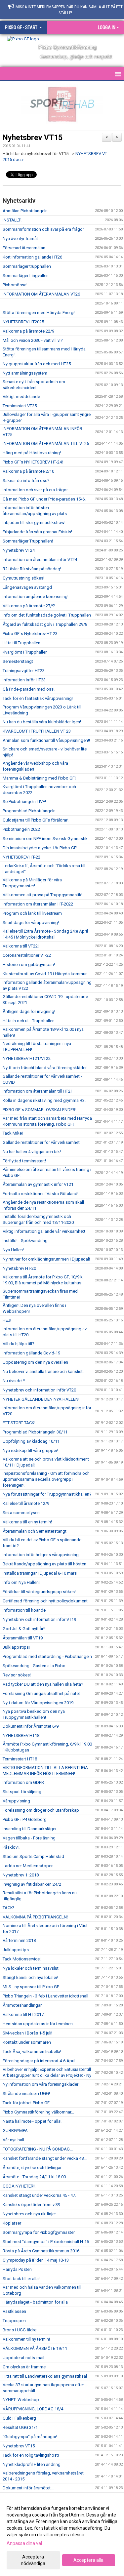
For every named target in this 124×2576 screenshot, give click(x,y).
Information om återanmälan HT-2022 (38, 904)
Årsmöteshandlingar (22, 2005)
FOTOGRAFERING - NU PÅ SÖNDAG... (38, 2149)
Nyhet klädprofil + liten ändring (32, 2464)
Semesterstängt (18, 661)
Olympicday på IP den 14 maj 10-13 (36, 2260)
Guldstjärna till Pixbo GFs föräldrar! (36, 820)
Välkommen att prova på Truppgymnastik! (42, 895)
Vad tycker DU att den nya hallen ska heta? (43, 1684)
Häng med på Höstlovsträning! (32, 453)
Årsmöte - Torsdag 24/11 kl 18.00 (34, 2177)
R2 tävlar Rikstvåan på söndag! (32, 569)
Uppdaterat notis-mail (23, 2358)
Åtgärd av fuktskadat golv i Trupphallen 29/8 (45, 624)
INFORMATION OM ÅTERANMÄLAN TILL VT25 (46, 443)
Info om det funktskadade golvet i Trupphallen (47, 615)
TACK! (8, 1908)
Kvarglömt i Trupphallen (25, 652)
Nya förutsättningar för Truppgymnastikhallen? (47, 1494)
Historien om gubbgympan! (29, 965)
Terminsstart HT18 (20, 1759)
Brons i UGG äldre (20, 2330)
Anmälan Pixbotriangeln (25, 211)
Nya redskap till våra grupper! (30, 1450)
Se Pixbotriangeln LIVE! (24, 802)
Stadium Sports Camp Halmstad (33, 1856)
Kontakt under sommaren (27, 2042)
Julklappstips (16, 1950)
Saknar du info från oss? (26, 481)
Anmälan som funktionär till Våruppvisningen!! (46, 740)
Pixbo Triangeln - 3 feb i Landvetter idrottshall (45, 1996)
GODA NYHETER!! (19, 2186)
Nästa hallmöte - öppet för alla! (32, 2121)
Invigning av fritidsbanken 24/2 (32, 1884)
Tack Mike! (13, 1133)
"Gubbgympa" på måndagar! (30, 2437)
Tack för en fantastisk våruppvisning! (38, 698)
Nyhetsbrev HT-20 (19, 1268)
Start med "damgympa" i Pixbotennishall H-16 (46, 2242)
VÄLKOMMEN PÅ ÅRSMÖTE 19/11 (35, 2348)
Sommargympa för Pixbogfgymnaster (39, 2232)
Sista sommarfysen (21, 1513)
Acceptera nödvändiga (33, 2560)
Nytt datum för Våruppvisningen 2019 (38, 1703)
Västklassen (14, 2311)
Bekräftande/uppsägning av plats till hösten (44, 1564)
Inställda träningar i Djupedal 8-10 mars (40, 1573)
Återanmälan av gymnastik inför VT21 (38, 1184)
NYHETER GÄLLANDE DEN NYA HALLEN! (41, 1399)
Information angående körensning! (36, 597)
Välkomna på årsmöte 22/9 (28, 331)
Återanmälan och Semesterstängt (35, 1531)
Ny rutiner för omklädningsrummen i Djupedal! (46, 1259)
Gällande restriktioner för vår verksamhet (41, 1142)
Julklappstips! (16, 1647)
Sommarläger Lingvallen (26, 276)
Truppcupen (14, 2321)
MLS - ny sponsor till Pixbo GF (31, 1987)
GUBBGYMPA (15, 2131)
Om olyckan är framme (24, 2367)
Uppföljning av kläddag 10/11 (31, 1441)
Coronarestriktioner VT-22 (27, 955)
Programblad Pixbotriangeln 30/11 (35, 1432)
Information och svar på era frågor (35, 490)
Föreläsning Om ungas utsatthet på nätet (41, 1693)
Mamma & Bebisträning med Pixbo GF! (39, 778)
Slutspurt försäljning (22, 1792)
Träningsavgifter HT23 (24, 671)
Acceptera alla (88, 2560)
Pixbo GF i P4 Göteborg (25, 1819)
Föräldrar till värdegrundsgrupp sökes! (39, 1592)
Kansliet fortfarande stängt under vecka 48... (45, 2158)
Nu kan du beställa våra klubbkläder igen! (42, 722)
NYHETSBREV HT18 (21, 1735)
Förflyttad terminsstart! (24, 1161)
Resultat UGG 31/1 (20, 2427)
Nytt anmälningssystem (25, 373)
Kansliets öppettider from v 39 (31, 2205)
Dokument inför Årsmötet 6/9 (31, 1726)
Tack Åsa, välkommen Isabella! (32, 2052)
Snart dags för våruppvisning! (31, 923)
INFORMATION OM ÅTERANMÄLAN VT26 (41, 294)
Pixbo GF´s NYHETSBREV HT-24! (33, 462)
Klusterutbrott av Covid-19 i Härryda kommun (45, 974)
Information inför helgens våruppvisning (41, 1555)
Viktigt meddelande (21, 397)
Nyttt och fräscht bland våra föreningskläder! (45, 1068)
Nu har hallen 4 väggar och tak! (32, 1152)
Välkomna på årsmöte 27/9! (29, 606)
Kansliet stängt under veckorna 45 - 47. (39, 2195)
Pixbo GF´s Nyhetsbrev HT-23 (30, 634)
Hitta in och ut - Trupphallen (29, 1021)
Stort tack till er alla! (21, 2279)
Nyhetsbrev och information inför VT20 (39, 1390)
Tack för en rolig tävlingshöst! (31, 2455)
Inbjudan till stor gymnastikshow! (34, 523)
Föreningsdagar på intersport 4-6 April (39, 2061)
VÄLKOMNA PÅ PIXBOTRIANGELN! (35, 1917)
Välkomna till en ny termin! (27, 1522)
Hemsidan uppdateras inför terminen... (39, 2024)
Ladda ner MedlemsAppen (28, 1866)
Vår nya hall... (15, 2140)
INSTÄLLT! (12, 220)
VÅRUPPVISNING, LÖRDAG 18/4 (33, 2409)
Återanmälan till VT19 (23, 1638)
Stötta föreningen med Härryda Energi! (39, 313)
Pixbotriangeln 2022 (21, 829)
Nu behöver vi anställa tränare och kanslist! (43, 1371)
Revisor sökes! (17, 1675)
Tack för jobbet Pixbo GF (26, 2103)
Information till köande (24, 1610)
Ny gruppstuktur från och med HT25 (37, 364)
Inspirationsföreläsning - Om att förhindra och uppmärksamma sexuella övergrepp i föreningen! (46, 1479)
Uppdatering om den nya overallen (35, 1362)
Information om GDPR (23, 1782)
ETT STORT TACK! (19, 1423)
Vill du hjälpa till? (19, 1344)
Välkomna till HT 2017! (24, 2014)
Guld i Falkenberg (19, 2418)
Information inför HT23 (24, 680)
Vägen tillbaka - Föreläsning (29, 1838)
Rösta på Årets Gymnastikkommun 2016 (41, 2251)
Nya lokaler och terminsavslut (31, 1968)
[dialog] (62, 2536)
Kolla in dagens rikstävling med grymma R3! (44, 1100)
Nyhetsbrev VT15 (33, 138)
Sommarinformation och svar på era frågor (43, 229)
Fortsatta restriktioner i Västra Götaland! (41, 1194)
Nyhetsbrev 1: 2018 (21, 1875)
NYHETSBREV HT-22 (21, 857)
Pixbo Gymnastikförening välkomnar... (38, 2112)
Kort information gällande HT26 (32, 257)
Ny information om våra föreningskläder (41, 2084)
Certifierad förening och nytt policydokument (45, 1601)
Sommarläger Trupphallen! (28, 541)
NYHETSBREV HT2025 (23, 322)
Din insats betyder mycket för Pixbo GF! (40, 848)
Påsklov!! (11, 1847)
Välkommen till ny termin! (26, 2339)
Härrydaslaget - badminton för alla (35, 2302)
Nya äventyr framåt (20, 239)
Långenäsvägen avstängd (27, 587)
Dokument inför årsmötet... (28, 2488)
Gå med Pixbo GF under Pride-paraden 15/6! (44, 499)
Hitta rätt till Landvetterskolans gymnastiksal (45, 2376)
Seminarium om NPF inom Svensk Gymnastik (45, 839)
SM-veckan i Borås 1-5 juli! (27, 2033)
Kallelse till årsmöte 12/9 (26, 1503)
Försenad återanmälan (24, 248)
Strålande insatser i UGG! (26, 2093)
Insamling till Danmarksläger (30, 1829)
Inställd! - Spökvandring (25, 1241)
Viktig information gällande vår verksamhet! (44, 1231)
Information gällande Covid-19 (31, 1353)
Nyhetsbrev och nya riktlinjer (29, 2214)
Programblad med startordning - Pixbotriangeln (47, 1656)
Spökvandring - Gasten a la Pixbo (34, 1666)
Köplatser (12, 2223)
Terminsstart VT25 (20, 406)
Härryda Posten (17, 2269)
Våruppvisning (16, 1801)
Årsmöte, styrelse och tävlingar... (33, 2168)
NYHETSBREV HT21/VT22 (27, 1058)
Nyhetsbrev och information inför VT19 (39, 1619)
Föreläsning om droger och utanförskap (41, 1810)
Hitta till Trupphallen (21, 643)
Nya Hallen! (13, 1250)
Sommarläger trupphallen (27, 266)
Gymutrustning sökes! (23, 578)
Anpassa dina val (24, 2543)
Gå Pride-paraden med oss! (29, 689)
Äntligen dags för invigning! (29, 1011)
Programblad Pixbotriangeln (29, 811)
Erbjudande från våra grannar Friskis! (37, 532)
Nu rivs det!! (14, 1381)
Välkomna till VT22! (21, 946)
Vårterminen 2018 (19, 1940)
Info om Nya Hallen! (21, 1582)
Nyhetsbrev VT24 (19, 550)
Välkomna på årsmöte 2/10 (28, 471)
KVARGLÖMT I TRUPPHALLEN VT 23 (37, 731)
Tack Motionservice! (22, 1959)
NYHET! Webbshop (21, 2400)
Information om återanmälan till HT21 (38, 1091)
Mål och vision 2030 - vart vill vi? (33, 340)
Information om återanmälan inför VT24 (40, 560)
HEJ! (7, 1320)
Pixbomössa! (15, 285)
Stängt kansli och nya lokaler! (30, 1977)
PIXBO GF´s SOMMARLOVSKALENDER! (40, 1110)
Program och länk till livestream (32, 913)
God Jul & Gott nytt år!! (24, 1629)
